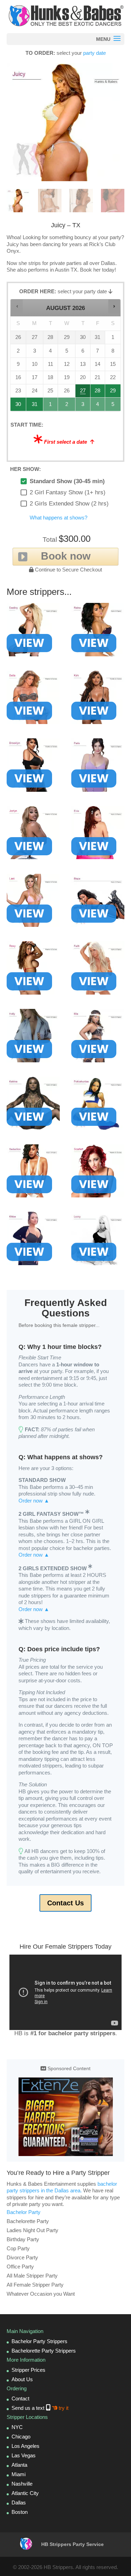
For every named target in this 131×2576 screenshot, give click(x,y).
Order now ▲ (34, 1501)
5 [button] (113, 406)
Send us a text (40, 2408)
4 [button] (98, 406)
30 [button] (19, 406)
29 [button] (113, 393)
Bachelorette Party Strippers (44, 2351)
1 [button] (51, 406)
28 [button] (98, 393)
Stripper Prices (28, 2370)
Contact (20, 2398)
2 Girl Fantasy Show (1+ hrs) (68, 492)
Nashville (22, 2484)
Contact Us (65, 1903)
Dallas (19, 2503)
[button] (17, 306)
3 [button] (83, 406)
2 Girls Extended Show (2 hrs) (69, 504)
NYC (17, 2427)
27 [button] (83, 393)
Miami (19, 2474)
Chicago (21, 2437)
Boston (20, 2512)
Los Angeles (26, 2446)
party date (94, 53)
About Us (22, 2379)
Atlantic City (25, 2493)
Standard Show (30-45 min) (67, 481)
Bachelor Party (24, 2212)
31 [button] (35, 406)
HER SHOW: (26, 469)
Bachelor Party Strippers (39, 2341)
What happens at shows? (59, 518)
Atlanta (19, 2465)
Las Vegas (24, 2455)
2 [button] (67, 406)
